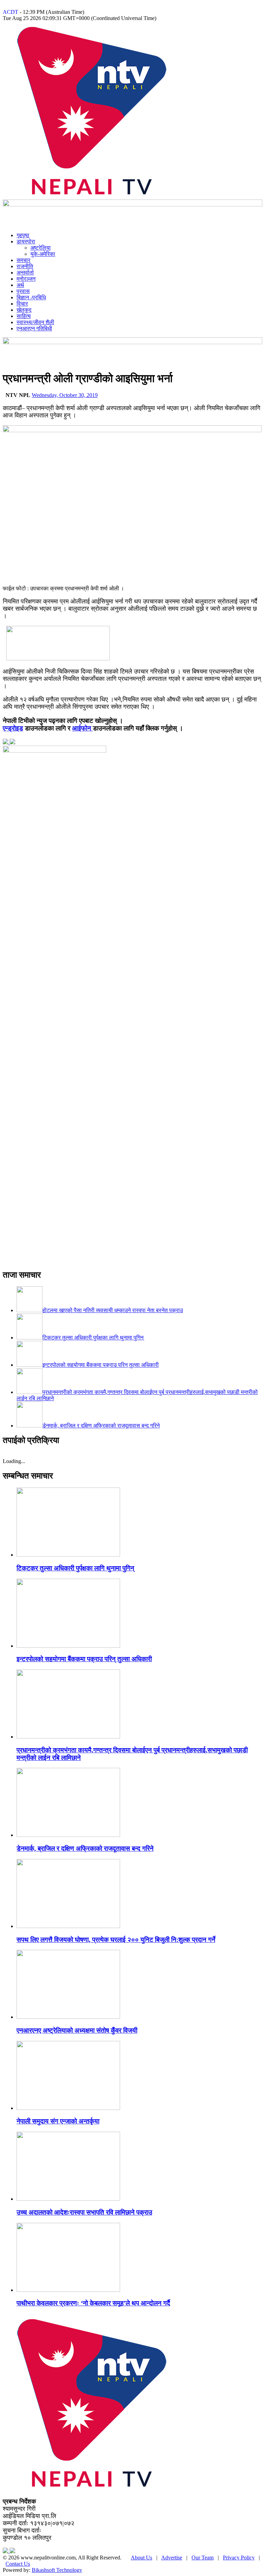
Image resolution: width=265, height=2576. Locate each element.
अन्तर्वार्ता (25, 273)
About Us (141, 2558)
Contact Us (18, 2564)
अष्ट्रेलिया (41, 248)
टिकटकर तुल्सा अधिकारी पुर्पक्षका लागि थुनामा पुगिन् (75, 1568)
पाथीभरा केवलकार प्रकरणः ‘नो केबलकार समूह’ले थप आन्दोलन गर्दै (93, 2303)
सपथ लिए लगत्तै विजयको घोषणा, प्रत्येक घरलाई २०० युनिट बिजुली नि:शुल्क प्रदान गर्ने (116, 1940)
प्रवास (23, 291)
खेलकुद (24, 310)
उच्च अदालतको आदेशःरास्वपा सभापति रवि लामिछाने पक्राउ (84, 2212)
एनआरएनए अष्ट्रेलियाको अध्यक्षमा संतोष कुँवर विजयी (77, 2030)
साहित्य (24, 316)
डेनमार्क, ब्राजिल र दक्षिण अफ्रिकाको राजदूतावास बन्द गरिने (85, 1848)
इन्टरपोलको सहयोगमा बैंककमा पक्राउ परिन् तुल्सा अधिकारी (84, 1659)
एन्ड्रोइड (13, 728)
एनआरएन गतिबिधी (34, 328)
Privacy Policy (239, 2558)
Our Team (203, 2558)
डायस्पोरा (26, 241)
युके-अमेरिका (43, 254)
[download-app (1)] (58, 658)
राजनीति (25, 266)
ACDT (11, 12)
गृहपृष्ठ (23, 235)
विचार (22, 304)
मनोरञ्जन (26, 279)
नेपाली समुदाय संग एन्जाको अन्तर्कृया (58, 2121)
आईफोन (82, 728)
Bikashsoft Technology (57, 2570)
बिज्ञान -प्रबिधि (31, 297)
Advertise (172, 2558)
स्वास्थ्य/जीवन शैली (35, 322)
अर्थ (20, 285)
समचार (23, 260)
